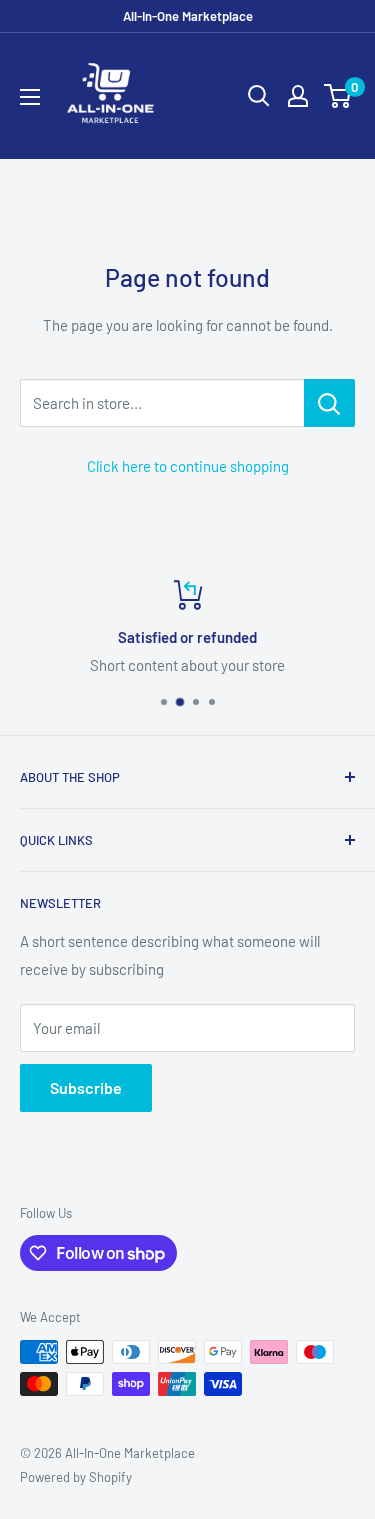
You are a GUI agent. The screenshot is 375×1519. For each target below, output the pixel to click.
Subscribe (86, 1087)
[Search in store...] (329, 403)
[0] (338, 96)
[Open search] (259, 96)
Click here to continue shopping (188, 466)
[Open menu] (30, 97)
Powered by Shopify (76, 1477)
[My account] (298, 96)
